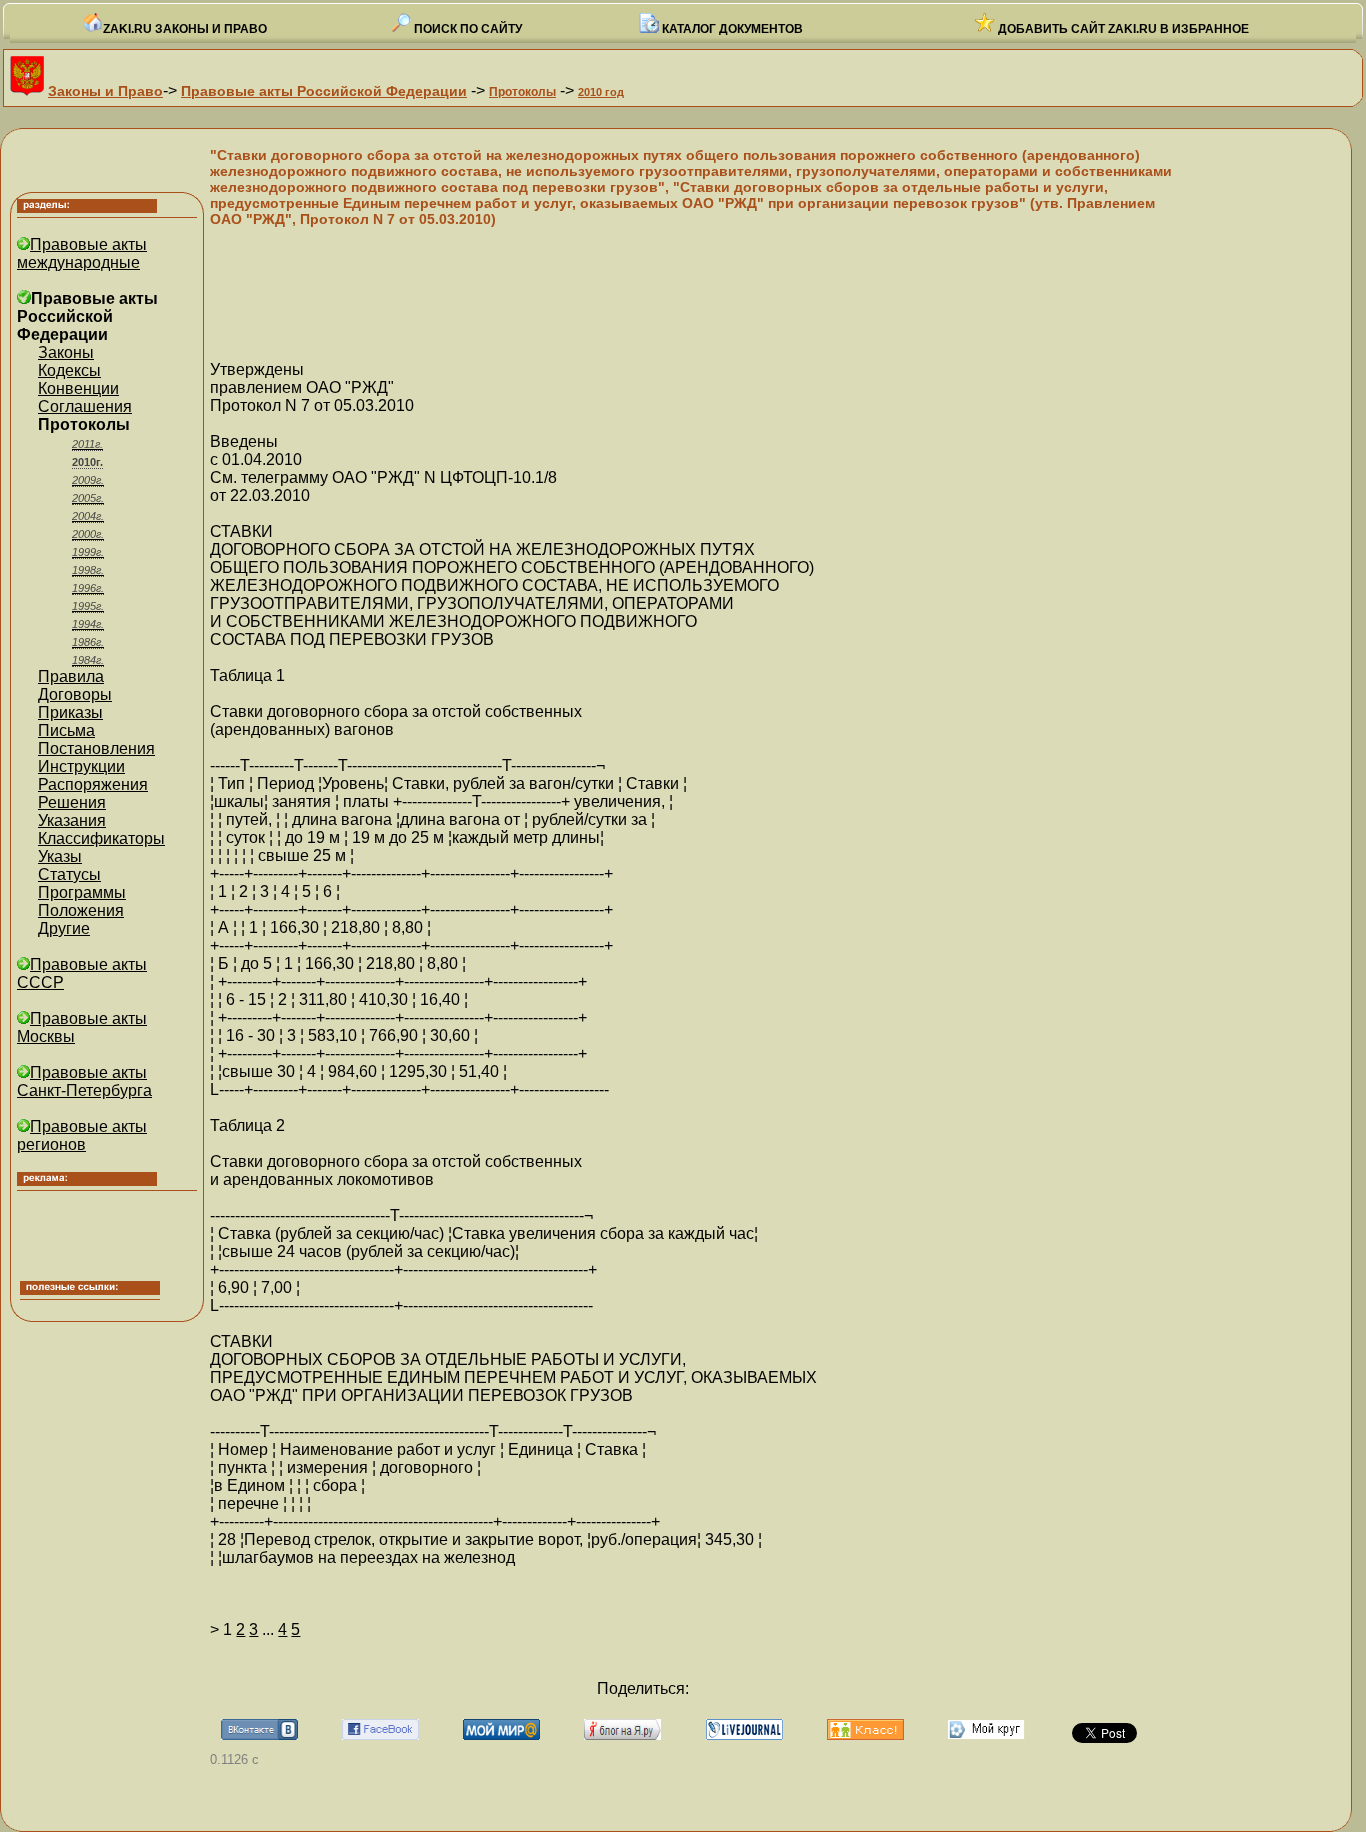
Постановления (96, 748)
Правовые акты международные (82, 253)
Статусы (69, 874)
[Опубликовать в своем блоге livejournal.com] (744, 1734)
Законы (66, 352)
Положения (81, 910)
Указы (60, 856)
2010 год (601, 92)
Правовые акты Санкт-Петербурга (84, 1081)
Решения (72, 802)
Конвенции (78, 388)
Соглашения (85, 406)
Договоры (75, 694)
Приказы (70, 712)
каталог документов (731, 29)
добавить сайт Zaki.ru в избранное (1122, 29)
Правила (71, 676)
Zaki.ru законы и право (185, 29)
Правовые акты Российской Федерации (324, 91)
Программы (82, 892)
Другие (64, 928)
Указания (72, 820)
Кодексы (69, 370)
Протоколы (522, 92)
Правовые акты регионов (82, 1135)
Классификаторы (101, 838)
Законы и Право (105, 91)
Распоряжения (93, 784)
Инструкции (81, 766)
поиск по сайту (466, 29)
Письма (66, 730)
